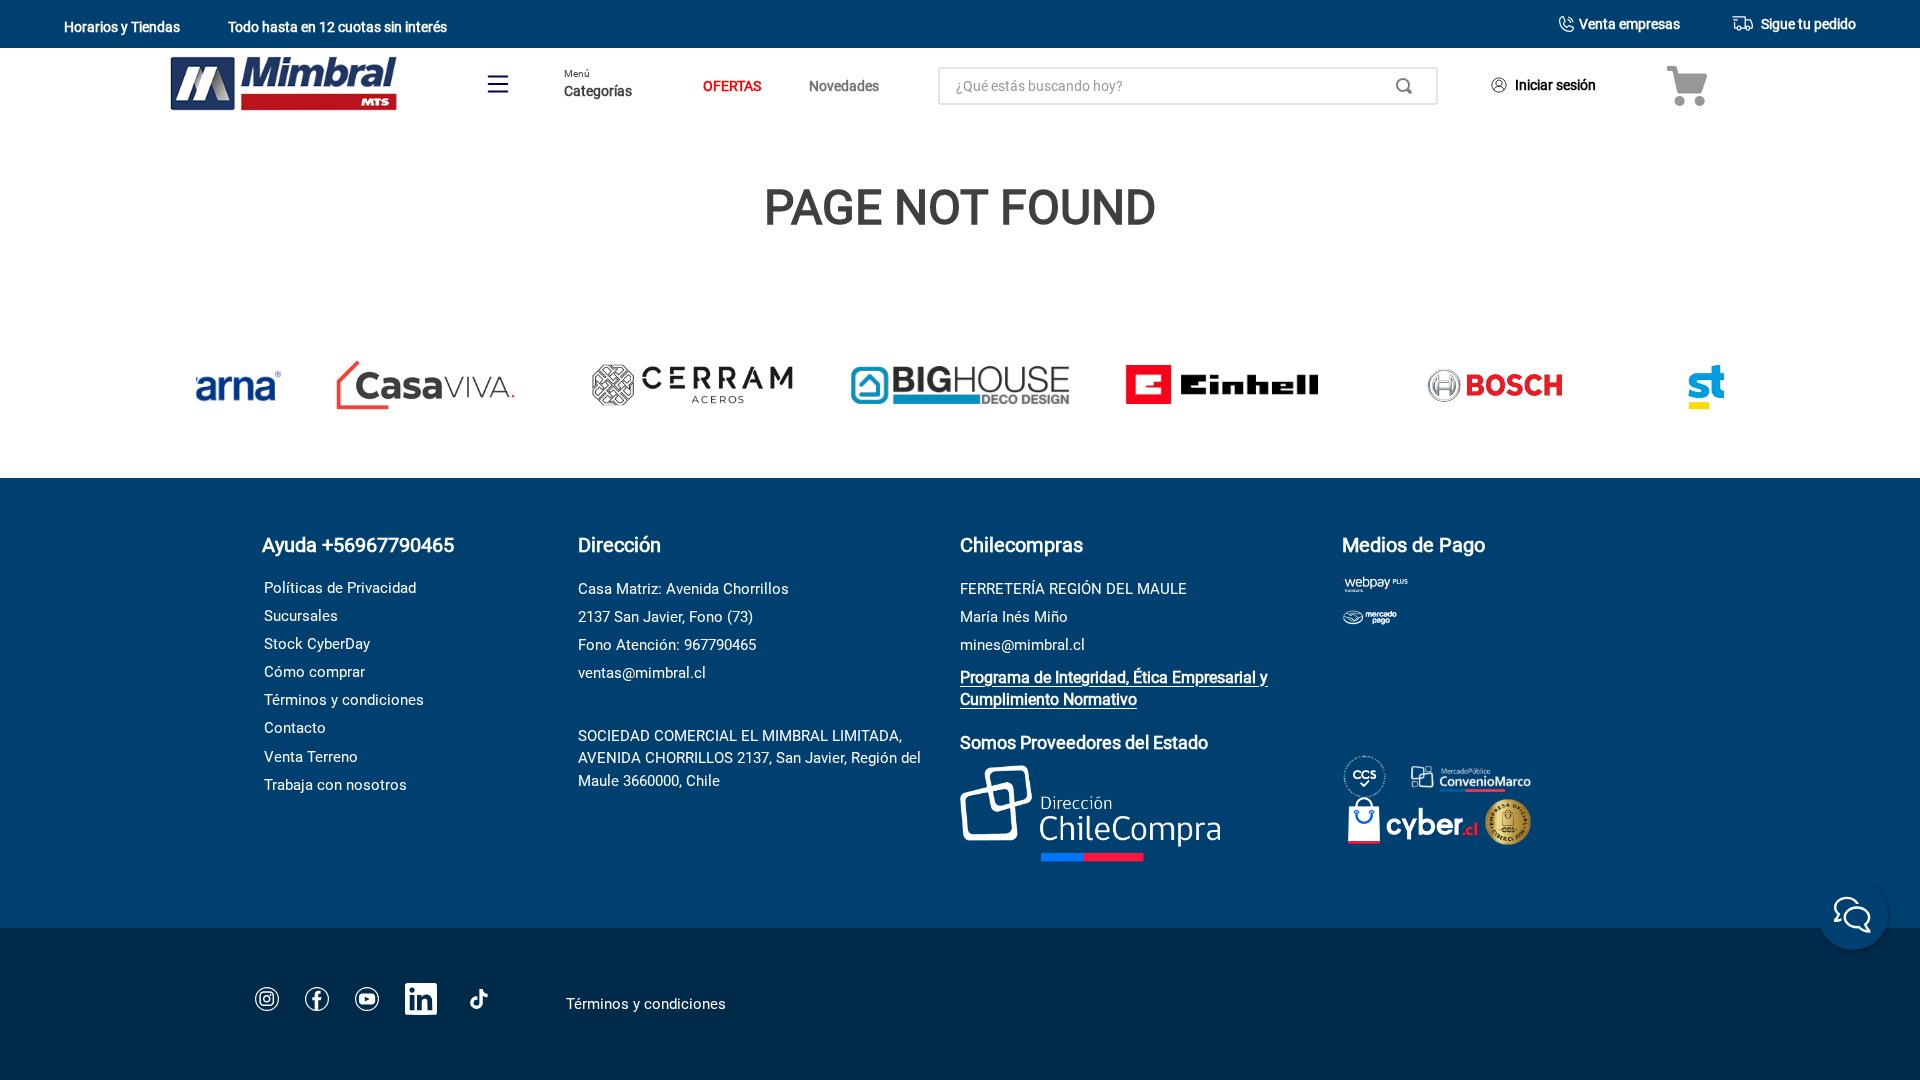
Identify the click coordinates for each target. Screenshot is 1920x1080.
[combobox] (1188, 86)
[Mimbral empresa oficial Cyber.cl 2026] (1412, 816)
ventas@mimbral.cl (642, 673)
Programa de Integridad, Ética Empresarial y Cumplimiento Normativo (1114, 688)
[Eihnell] (1227, 386)
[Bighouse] (959, 387)
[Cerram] (692, 387)
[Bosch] (1494, 387)
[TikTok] (479, 999)
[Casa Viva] (425, 387)
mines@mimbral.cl (1022, 645)
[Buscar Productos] (1408, 86)
